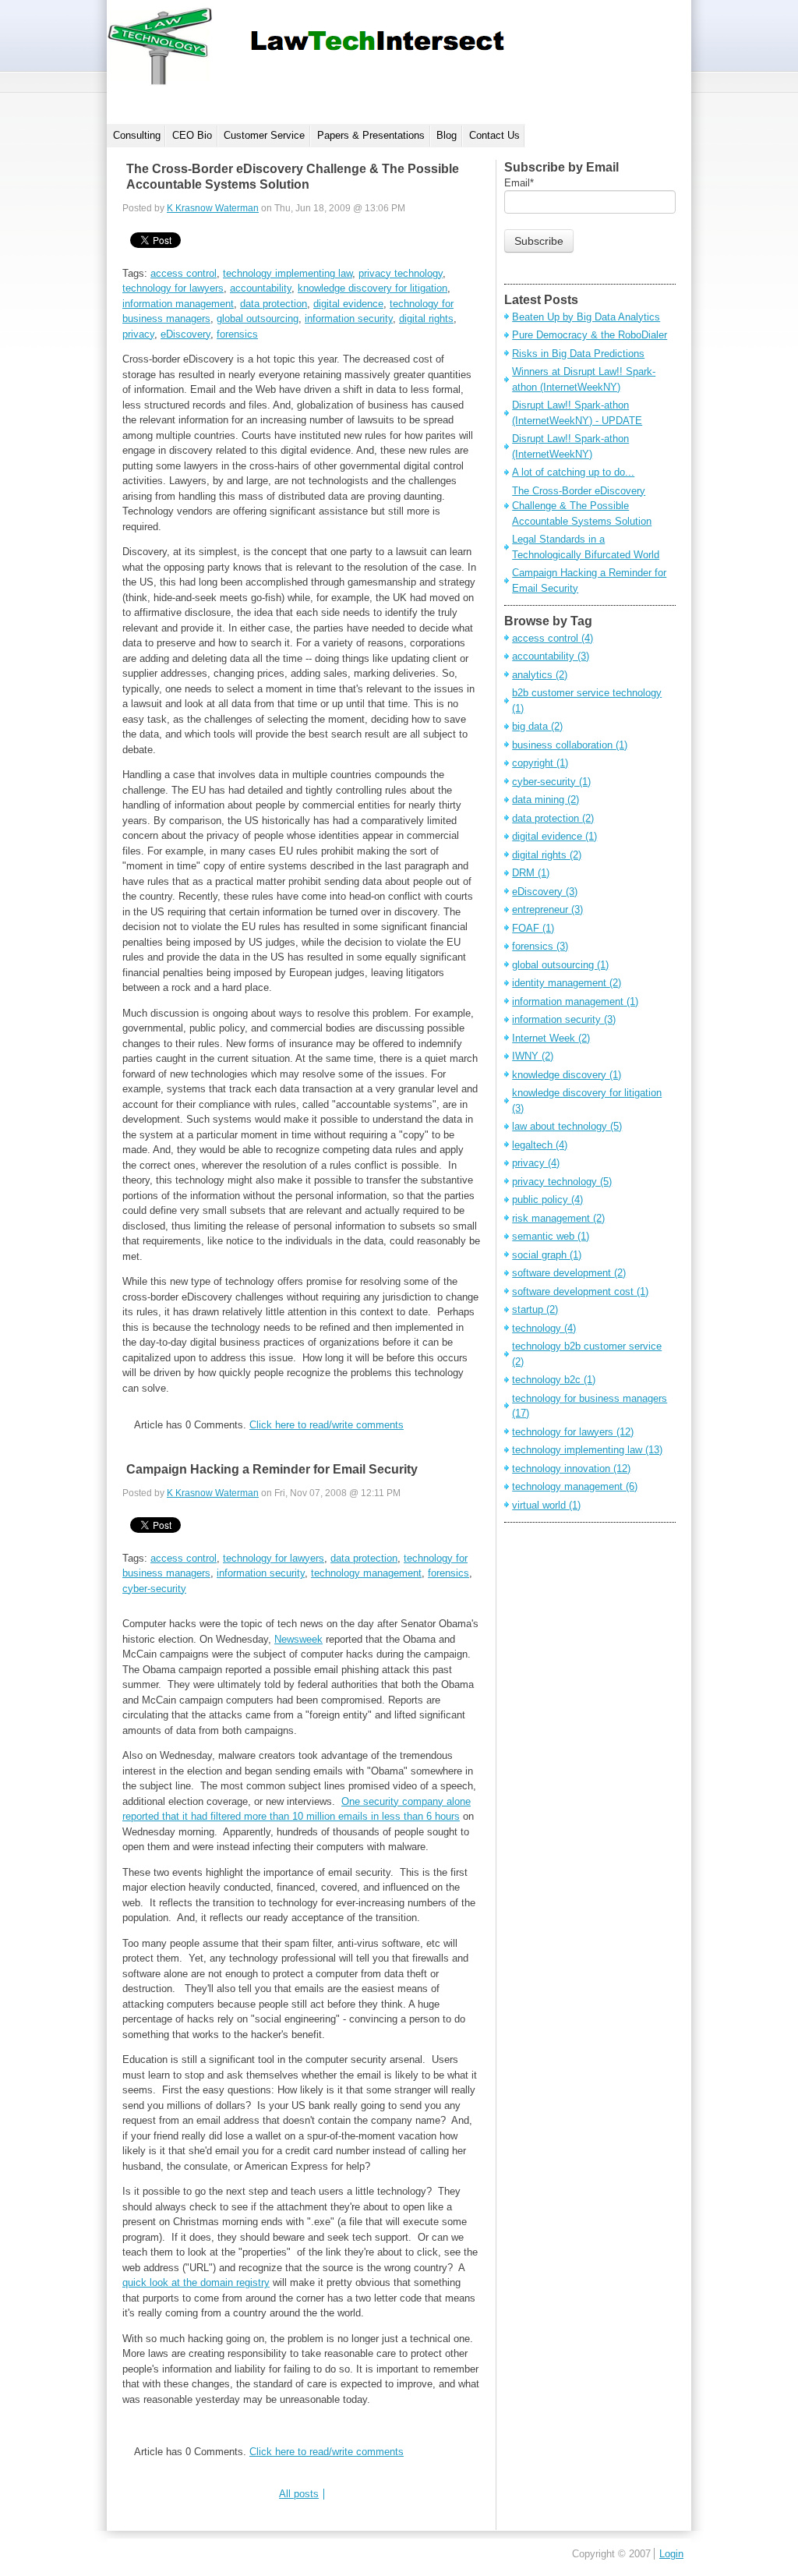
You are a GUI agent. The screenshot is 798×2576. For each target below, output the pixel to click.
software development (569, 1273)
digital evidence (348, 304)
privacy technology (401, 273)
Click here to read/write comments (327, 1425)
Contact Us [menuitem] (494, 135)
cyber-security (154, 1589)
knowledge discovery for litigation (373, 288)
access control (184, 273)
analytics (540, 675)
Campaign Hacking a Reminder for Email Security (272, 1469)
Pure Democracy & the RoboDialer (590, 335)
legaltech (540, 1145)
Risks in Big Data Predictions (578, 354)
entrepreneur (547, 909)
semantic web (551, 1236)
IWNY (533, 1056)
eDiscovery (185, 334)
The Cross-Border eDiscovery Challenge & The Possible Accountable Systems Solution (582, 506)
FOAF (533, 928)
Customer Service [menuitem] (264, 135)
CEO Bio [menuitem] (192, 135)
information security (349, 318)
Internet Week (551, 1038)
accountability (261, 288)
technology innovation (571, 1468)
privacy (138, 334)
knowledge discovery (567, 1075)
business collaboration (570, 745)
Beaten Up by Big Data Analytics (586, 317)
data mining (546, 800)
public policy (547, 1200)
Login (671, 2554)
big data (537, 726)
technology (544, 1328)
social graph (547, 1255)
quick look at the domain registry (196, 2282)
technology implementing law (288, 273)
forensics (237, 334)
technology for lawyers (173, 288)
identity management (567, 983)
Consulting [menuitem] (137, 135)
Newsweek (298, 1639)
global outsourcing (258, 318)
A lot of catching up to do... (573, 472)
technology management (366, 1573)
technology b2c (554, 1380)
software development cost (580, 1292)
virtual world (546, 1505)
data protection (274, 304)
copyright (540, 763)
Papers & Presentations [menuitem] (371, 135)
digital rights (426, 318)
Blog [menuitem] (447, 135)
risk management (558, 1218)
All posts (299, 2494)
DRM (531, 873)
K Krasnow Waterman (213, 208)
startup (535, 1309)
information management (178, 304)
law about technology (567, 1126)
